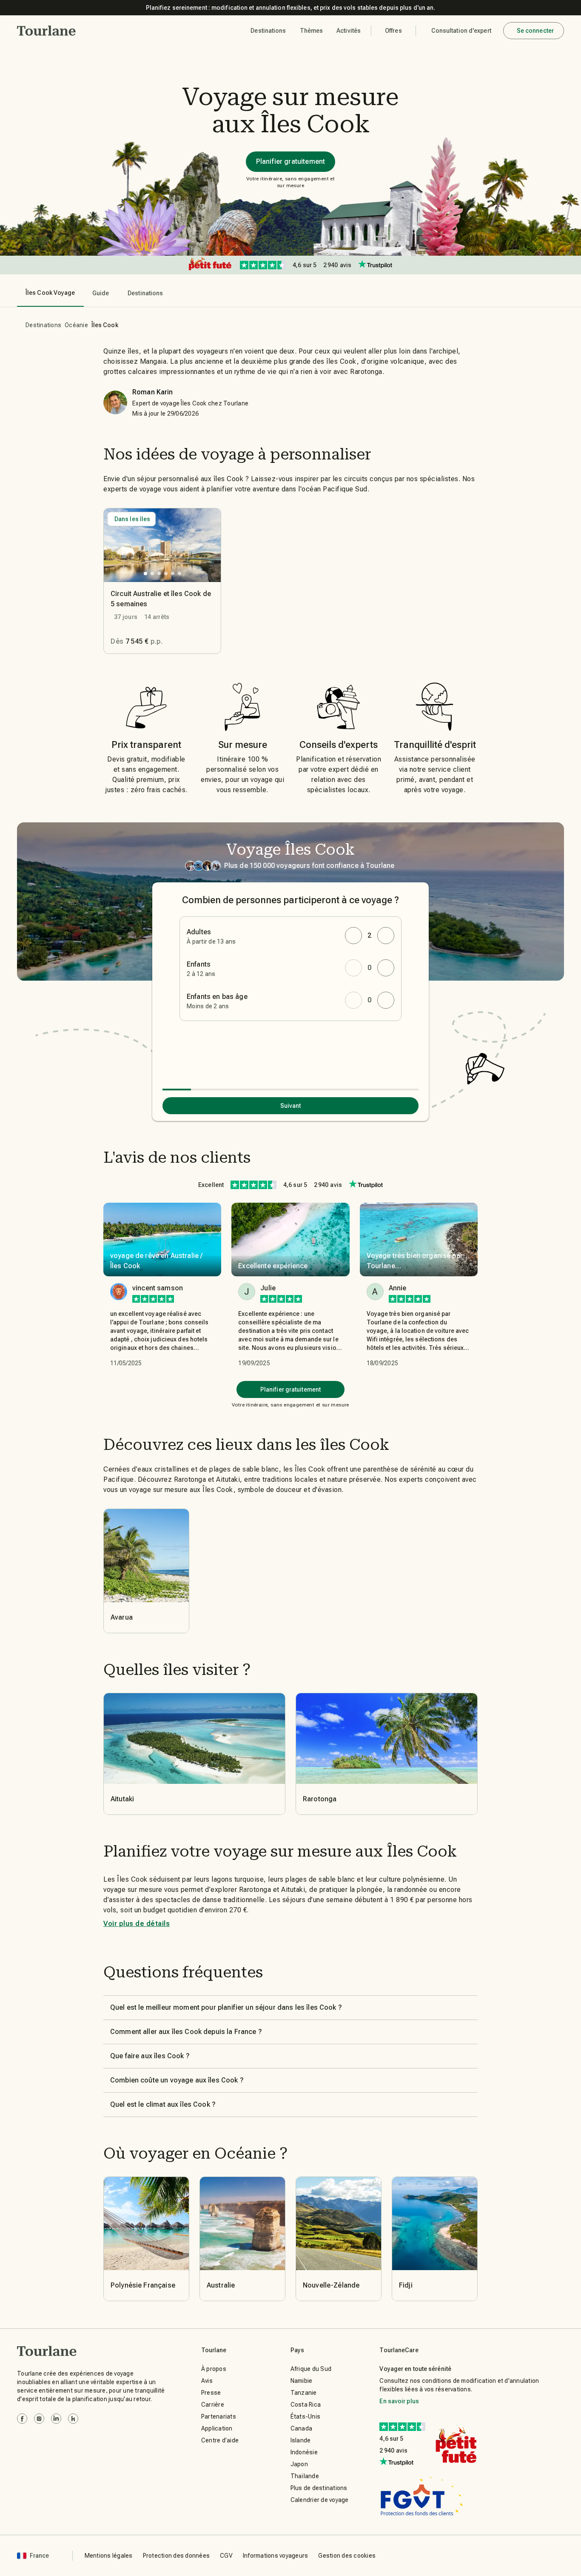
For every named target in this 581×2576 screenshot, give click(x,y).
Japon (299, 2464)
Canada (302, 2428)
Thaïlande (305, 2476)
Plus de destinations (319, 2488)
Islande (301, 2440)
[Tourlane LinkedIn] (56, 2419)
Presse (211, 2393)
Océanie (76, 325)
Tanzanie (304, 2393)
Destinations (43, 325)
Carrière (213, 2405)
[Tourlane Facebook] (22, 2419)
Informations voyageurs (276, 2556)
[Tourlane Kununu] (73, 2419)
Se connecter (535, 31)
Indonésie (304, 2452)
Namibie (302, 2381)
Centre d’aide (220, 2440)
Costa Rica (306, 2405)
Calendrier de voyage (320, 2500)
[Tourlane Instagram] (39, 2419)
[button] (47, 31)
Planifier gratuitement (290, 161)
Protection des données (177, 2556)
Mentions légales (109, 2556)
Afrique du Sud (311, 2369)
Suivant (291, 1106)
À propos (214, 2369)
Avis (207, 2381)
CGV (226, 2556)
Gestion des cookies (347, 2556)
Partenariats (219, 2416)
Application (217, 2428)
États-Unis (306, 2416)
